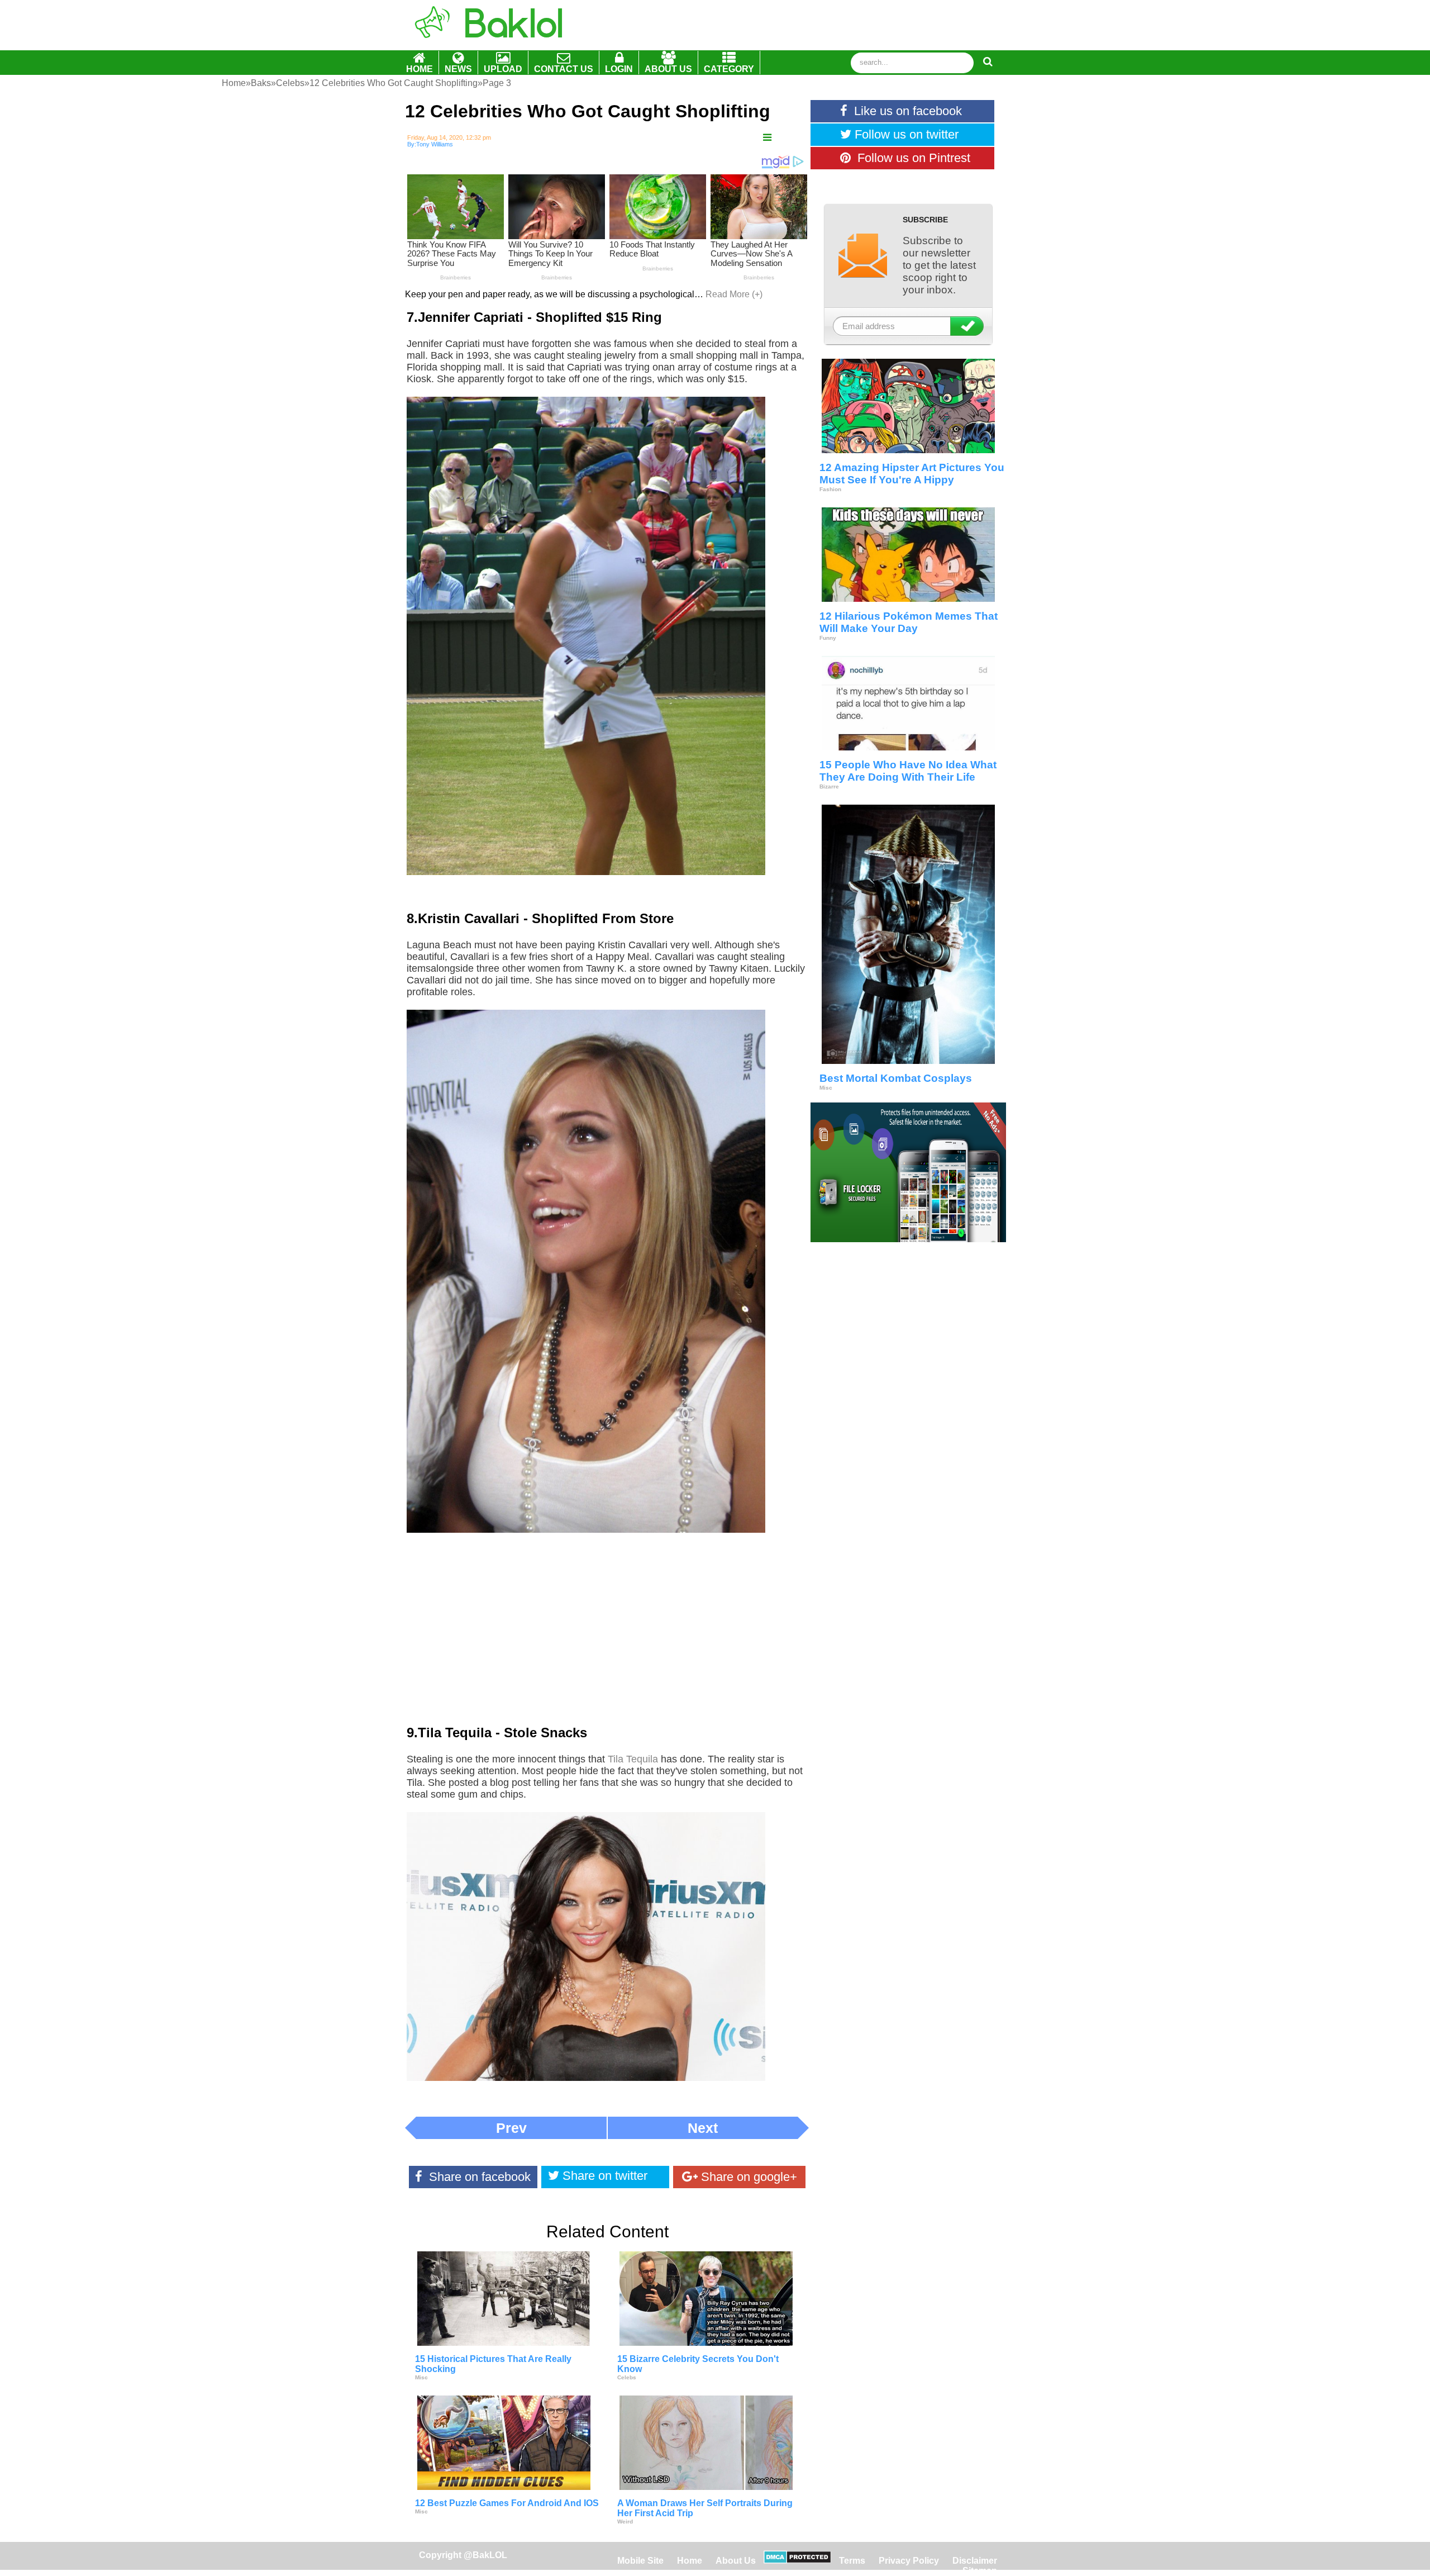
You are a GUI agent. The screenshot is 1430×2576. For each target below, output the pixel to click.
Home (691, 2561)
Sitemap (980, 2571)
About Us (736, 2561)
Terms (852, 2561)
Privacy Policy (909, 2561)
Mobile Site (640, 2561)
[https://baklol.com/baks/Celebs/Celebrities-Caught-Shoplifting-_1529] (767, 138)
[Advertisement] (607, 1637)
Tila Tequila (633, 1759)
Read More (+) (734, 294)
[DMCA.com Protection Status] (797, 2561)
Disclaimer (975, 2561)
